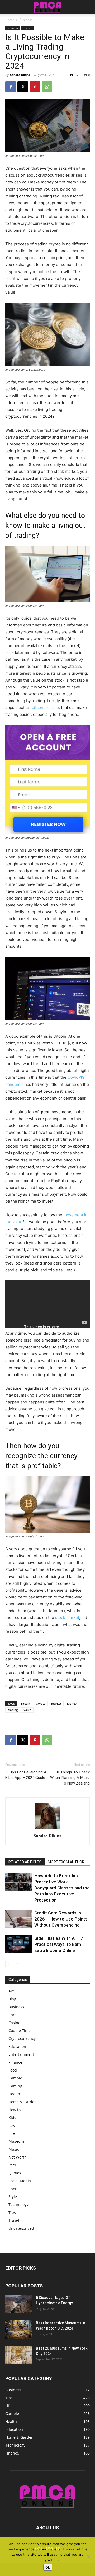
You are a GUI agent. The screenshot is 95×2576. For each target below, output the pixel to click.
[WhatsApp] (47, 87)
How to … (16, 2110)
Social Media (20, 2181)
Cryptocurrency (22, 2038)
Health (14, 2094)
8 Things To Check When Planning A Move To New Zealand (70, 1778)
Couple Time (20, 2031)
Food (13, 2070)
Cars (12, 2015)
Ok (48, 2567)
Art (11, 1991)
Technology (18, 2205)
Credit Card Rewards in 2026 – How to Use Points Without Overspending (61, 1919)
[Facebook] (11, 87)
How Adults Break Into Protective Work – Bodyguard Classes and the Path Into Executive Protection (62, 1888)
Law (12, 2125)
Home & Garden (23, 2102)
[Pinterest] (35, 87)
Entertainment (21, 2054)
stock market (67, 1618)
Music (14, 2149)
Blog (12, 1999)
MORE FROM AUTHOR (66, 1862)
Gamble (15, 2078)
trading (13, 1710)
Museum (16, 2141)
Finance (27, 28)
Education (17, 2046)
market (56, 1703)
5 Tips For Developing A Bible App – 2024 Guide (26, 1775)
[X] (23, 87)
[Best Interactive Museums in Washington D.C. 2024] (18, 2330)
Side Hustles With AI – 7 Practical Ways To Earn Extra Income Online (59, 1944)
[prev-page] (9, 1964)
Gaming (15, 2086)
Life (12, 2133)
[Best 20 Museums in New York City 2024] (18, 2355)
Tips (12, 2212)
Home (10, 20)
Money (72, 1703)
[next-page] (17, 1964)
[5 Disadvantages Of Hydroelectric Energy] (18, 2304)
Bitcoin (25, 1703)
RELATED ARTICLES (25, 1862)
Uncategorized (21, 2228)
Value (27, 1710)
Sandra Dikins (20, 75)
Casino (14, 2023)
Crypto (41, 1703)
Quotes (15, 2173)
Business (26, 20)
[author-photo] (47, 1828)
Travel (14, 2220)
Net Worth (18, 2157)
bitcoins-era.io (45, 708)
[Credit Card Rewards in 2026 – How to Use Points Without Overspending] (18, 1919)
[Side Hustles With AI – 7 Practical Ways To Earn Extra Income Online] (18, 1944)
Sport (13, 2189)
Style (13, 2197)
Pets (12, 2165)
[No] (88, 2557)
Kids (12, 2118)
